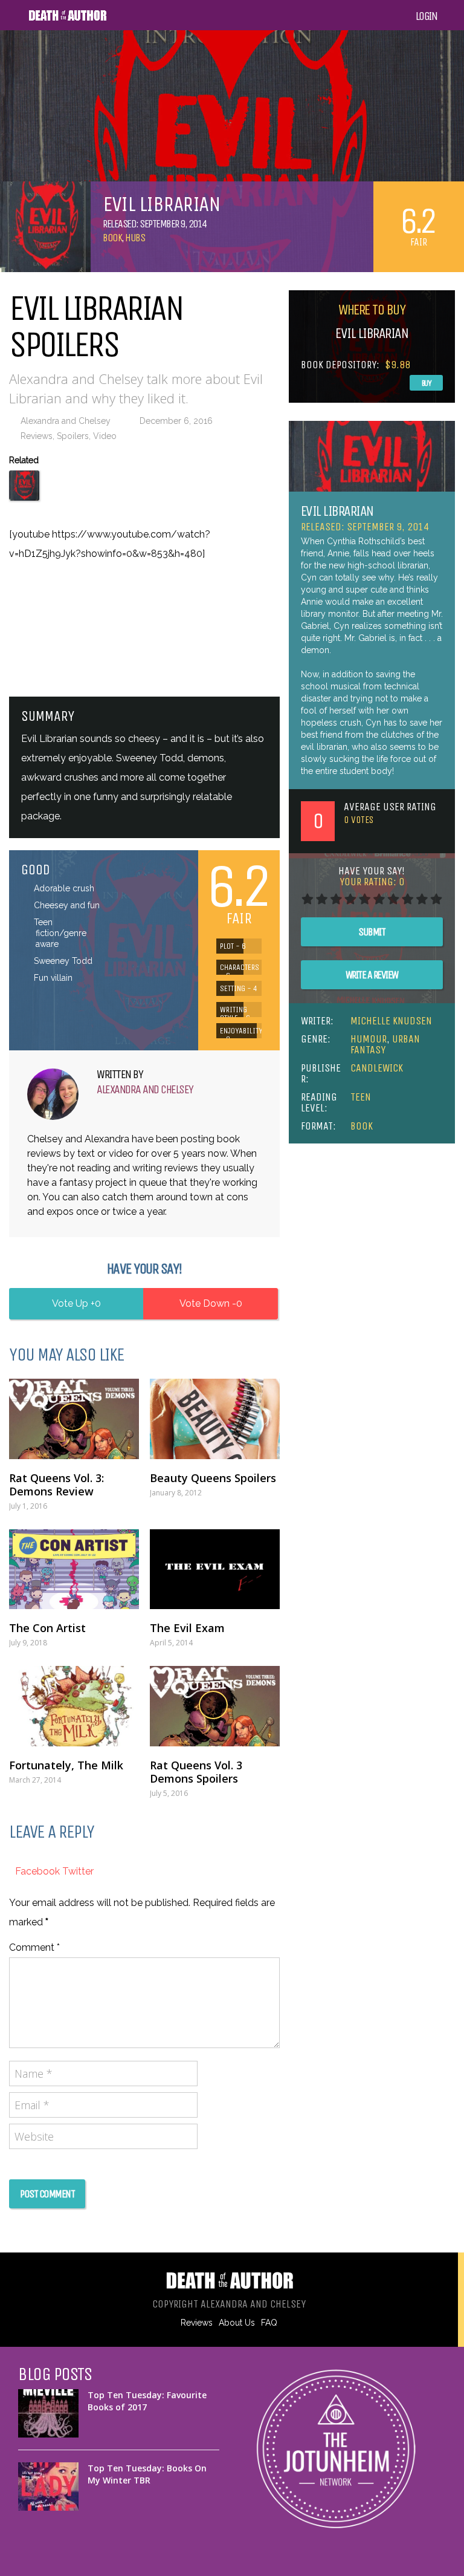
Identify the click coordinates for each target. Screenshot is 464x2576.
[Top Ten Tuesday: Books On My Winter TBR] (48, 2487)
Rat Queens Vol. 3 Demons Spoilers (196, 1772)
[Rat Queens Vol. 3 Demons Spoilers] (215, 1706)
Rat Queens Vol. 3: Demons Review (56, 1485)
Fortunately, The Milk (66, 1765)
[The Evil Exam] (215, 1569)
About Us (237, 2323)
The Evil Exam (187, 1628)
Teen (361, 1097)
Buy (427, 383)
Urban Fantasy (385, 1044)
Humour (369, 1039)
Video (105, 436)
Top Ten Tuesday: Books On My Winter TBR (147, 2474)
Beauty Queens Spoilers (213, 1478)
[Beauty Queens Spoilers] (215, 1419)
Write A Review (372, 975)
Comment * (34, 1947)
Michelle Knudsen (391, 1021)
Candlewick (377, 1068)
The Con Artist (47, 1628)
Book (112, 238)
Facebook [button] (39, 1871)
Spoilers (73, 436)
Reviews (37, 436)
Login (427, 16)
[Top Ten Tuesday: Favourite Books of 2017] (48, 2413)
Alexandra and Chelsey (66, 421)
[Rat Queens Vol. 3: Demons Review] (74, 1419)
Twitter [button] (78, 1871)
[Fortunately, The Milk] (74, 1706)
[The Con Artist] (74, 1569)
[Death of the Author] (67, 19)
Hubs (135, 238)
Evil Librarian (337, 511)
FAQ (269, 2323)
